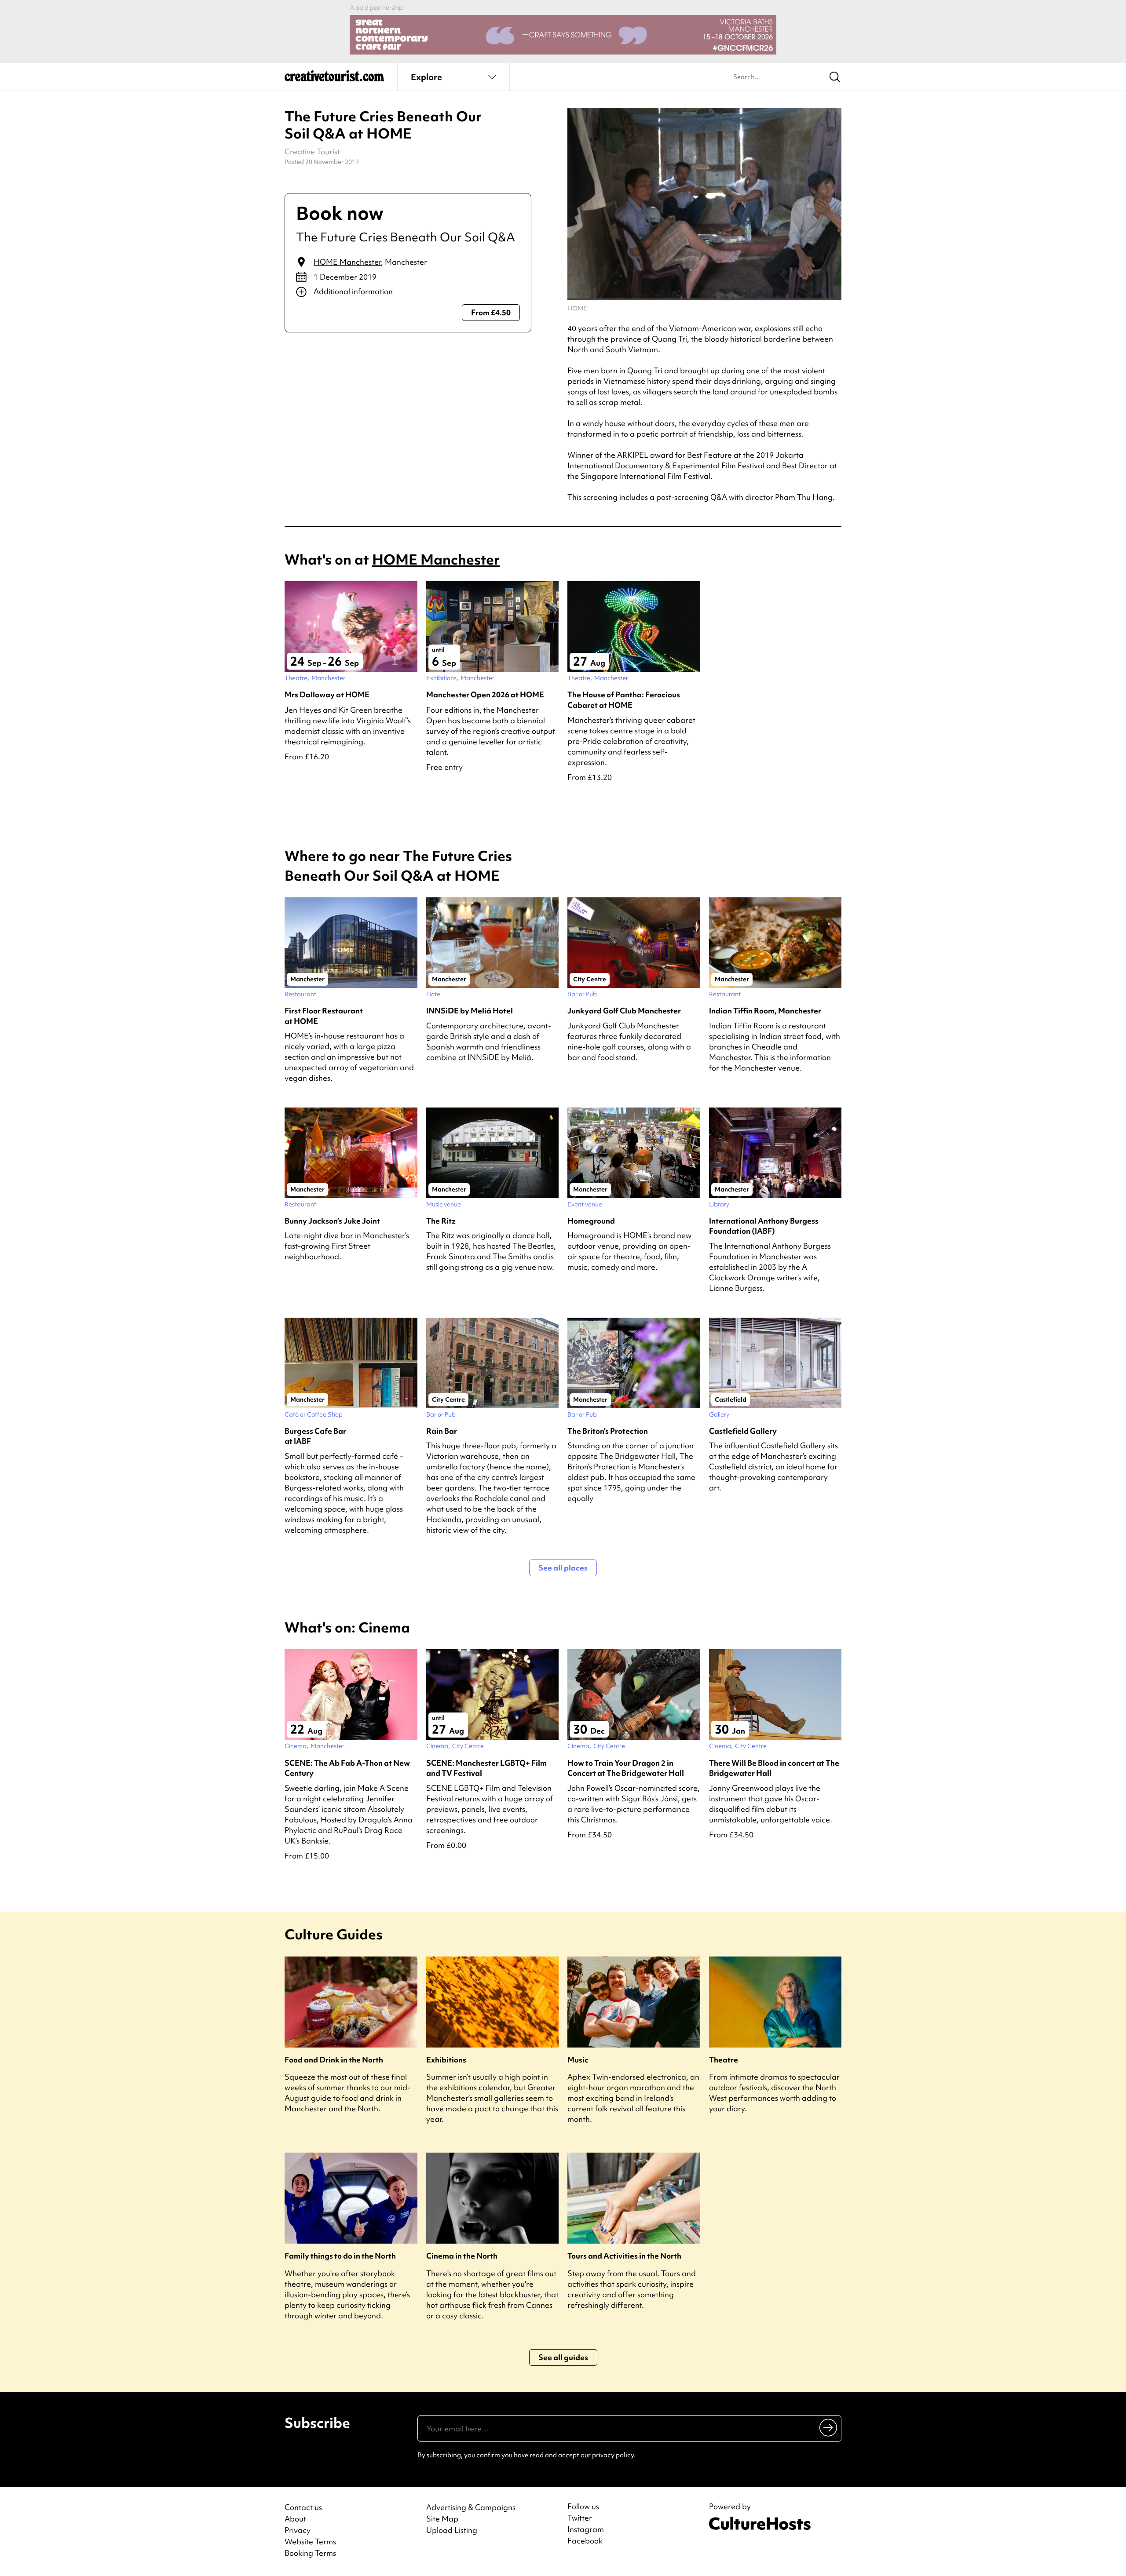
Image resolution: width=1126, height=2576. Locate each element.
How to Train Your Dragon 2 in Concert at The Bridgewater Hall (626, 1768)
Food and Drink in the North (334, 2060)
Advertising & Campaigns (471, 2507)
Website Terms (310, 2541)
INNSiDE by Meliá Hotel (470, 1011)
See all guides (563, 2357)
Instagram (586, 2529)
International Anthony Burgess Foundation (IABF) (764, 1226)
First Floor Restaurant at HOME (324, 1016)
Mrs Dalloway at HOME (327, 694)
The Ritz (441, 1221)
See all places (563, 1568)
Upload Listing (452, 2530)
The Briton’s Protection (608, 1431)
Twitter (580, 2518)
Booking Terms (310, 2553)
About (295, 2519)
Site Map (442, 2519)
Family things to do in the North (340, 2256)
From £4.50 (491, 312)
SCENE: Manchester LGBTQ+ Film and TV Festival (486, 1768)
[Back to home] (334, 79)
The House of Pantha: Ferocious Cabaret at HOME (624, 700)
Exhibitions (446, 2060)
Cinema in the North (462, 2256)
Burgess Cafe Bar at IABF (315, 1436)
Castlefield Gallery (743, 1431)
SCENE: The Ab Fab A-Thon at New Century (347, 1768)
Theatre (724, 2060)
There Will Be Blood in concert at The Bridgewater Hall (774, 1768)
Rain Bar (442, 1431)
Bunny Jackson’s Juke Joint (332, 1221)
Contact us (303, 2507)
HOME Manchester (347, 262)
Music (578, 2060)
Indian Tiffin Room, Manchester (765, 1011)
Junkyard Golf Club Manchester (624, 1011)
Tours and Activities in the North (624, 2256)
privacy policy (613, 2455)
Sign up (829, 2427)
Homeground (591, 1221)
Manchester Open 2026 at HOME (485, 694)
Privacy (298, 2530)
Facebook (585, 2541)
